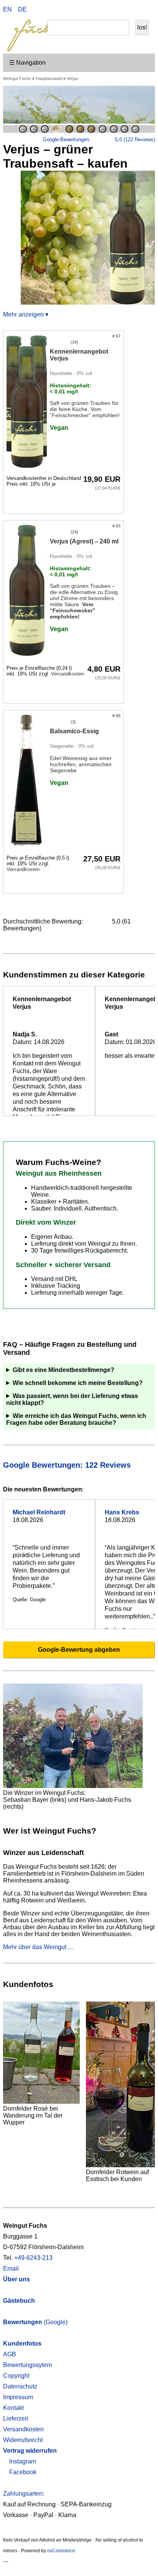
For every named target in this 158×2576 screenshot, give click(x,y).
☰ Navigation (27, 63)
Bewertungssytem (27, 2365)
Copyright (16, 2376)
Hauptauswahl (49, 78)
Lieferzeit (16, 2419)
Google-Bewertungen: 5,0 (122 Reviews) (99, 139)
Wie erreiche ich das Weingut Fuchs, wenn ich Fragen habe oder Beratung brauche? (76, 1419)
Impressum (18, 2397)
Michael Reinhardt (39, 1512)
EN (7, 9)
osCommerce (61, 2551)
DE (22, 9)
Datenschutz (20, 2386)
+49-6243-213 (33, 2258)
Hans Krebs (122, 1512)
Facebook (22, 2472)
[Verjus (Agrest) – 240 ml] (27, 591)
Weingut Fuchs (17, 78)
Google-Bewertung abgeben (79, 1650)
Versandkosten (67, 674)
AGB (10, 2354)
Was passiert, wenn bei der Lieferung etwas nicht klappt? (72, 1399)
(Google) (35, 2322)
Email (11, 2268)
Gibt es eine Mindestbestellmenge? (63, 1370)
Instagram (22, 2461)
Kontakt (13, 2408)
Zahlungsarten (23, 2494)
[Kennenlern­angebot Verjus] (27, 401)
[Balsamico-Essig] (27, 781)
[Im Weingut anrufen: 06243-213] (120, 10)
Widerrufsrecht (23, 2440)
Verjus (72, 78)
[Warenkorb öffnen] (144, 10)
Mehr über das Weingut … (39, 1947)
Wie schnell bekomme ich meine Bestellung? (78, 1383)
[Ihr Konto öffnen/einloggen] (132, 10)
